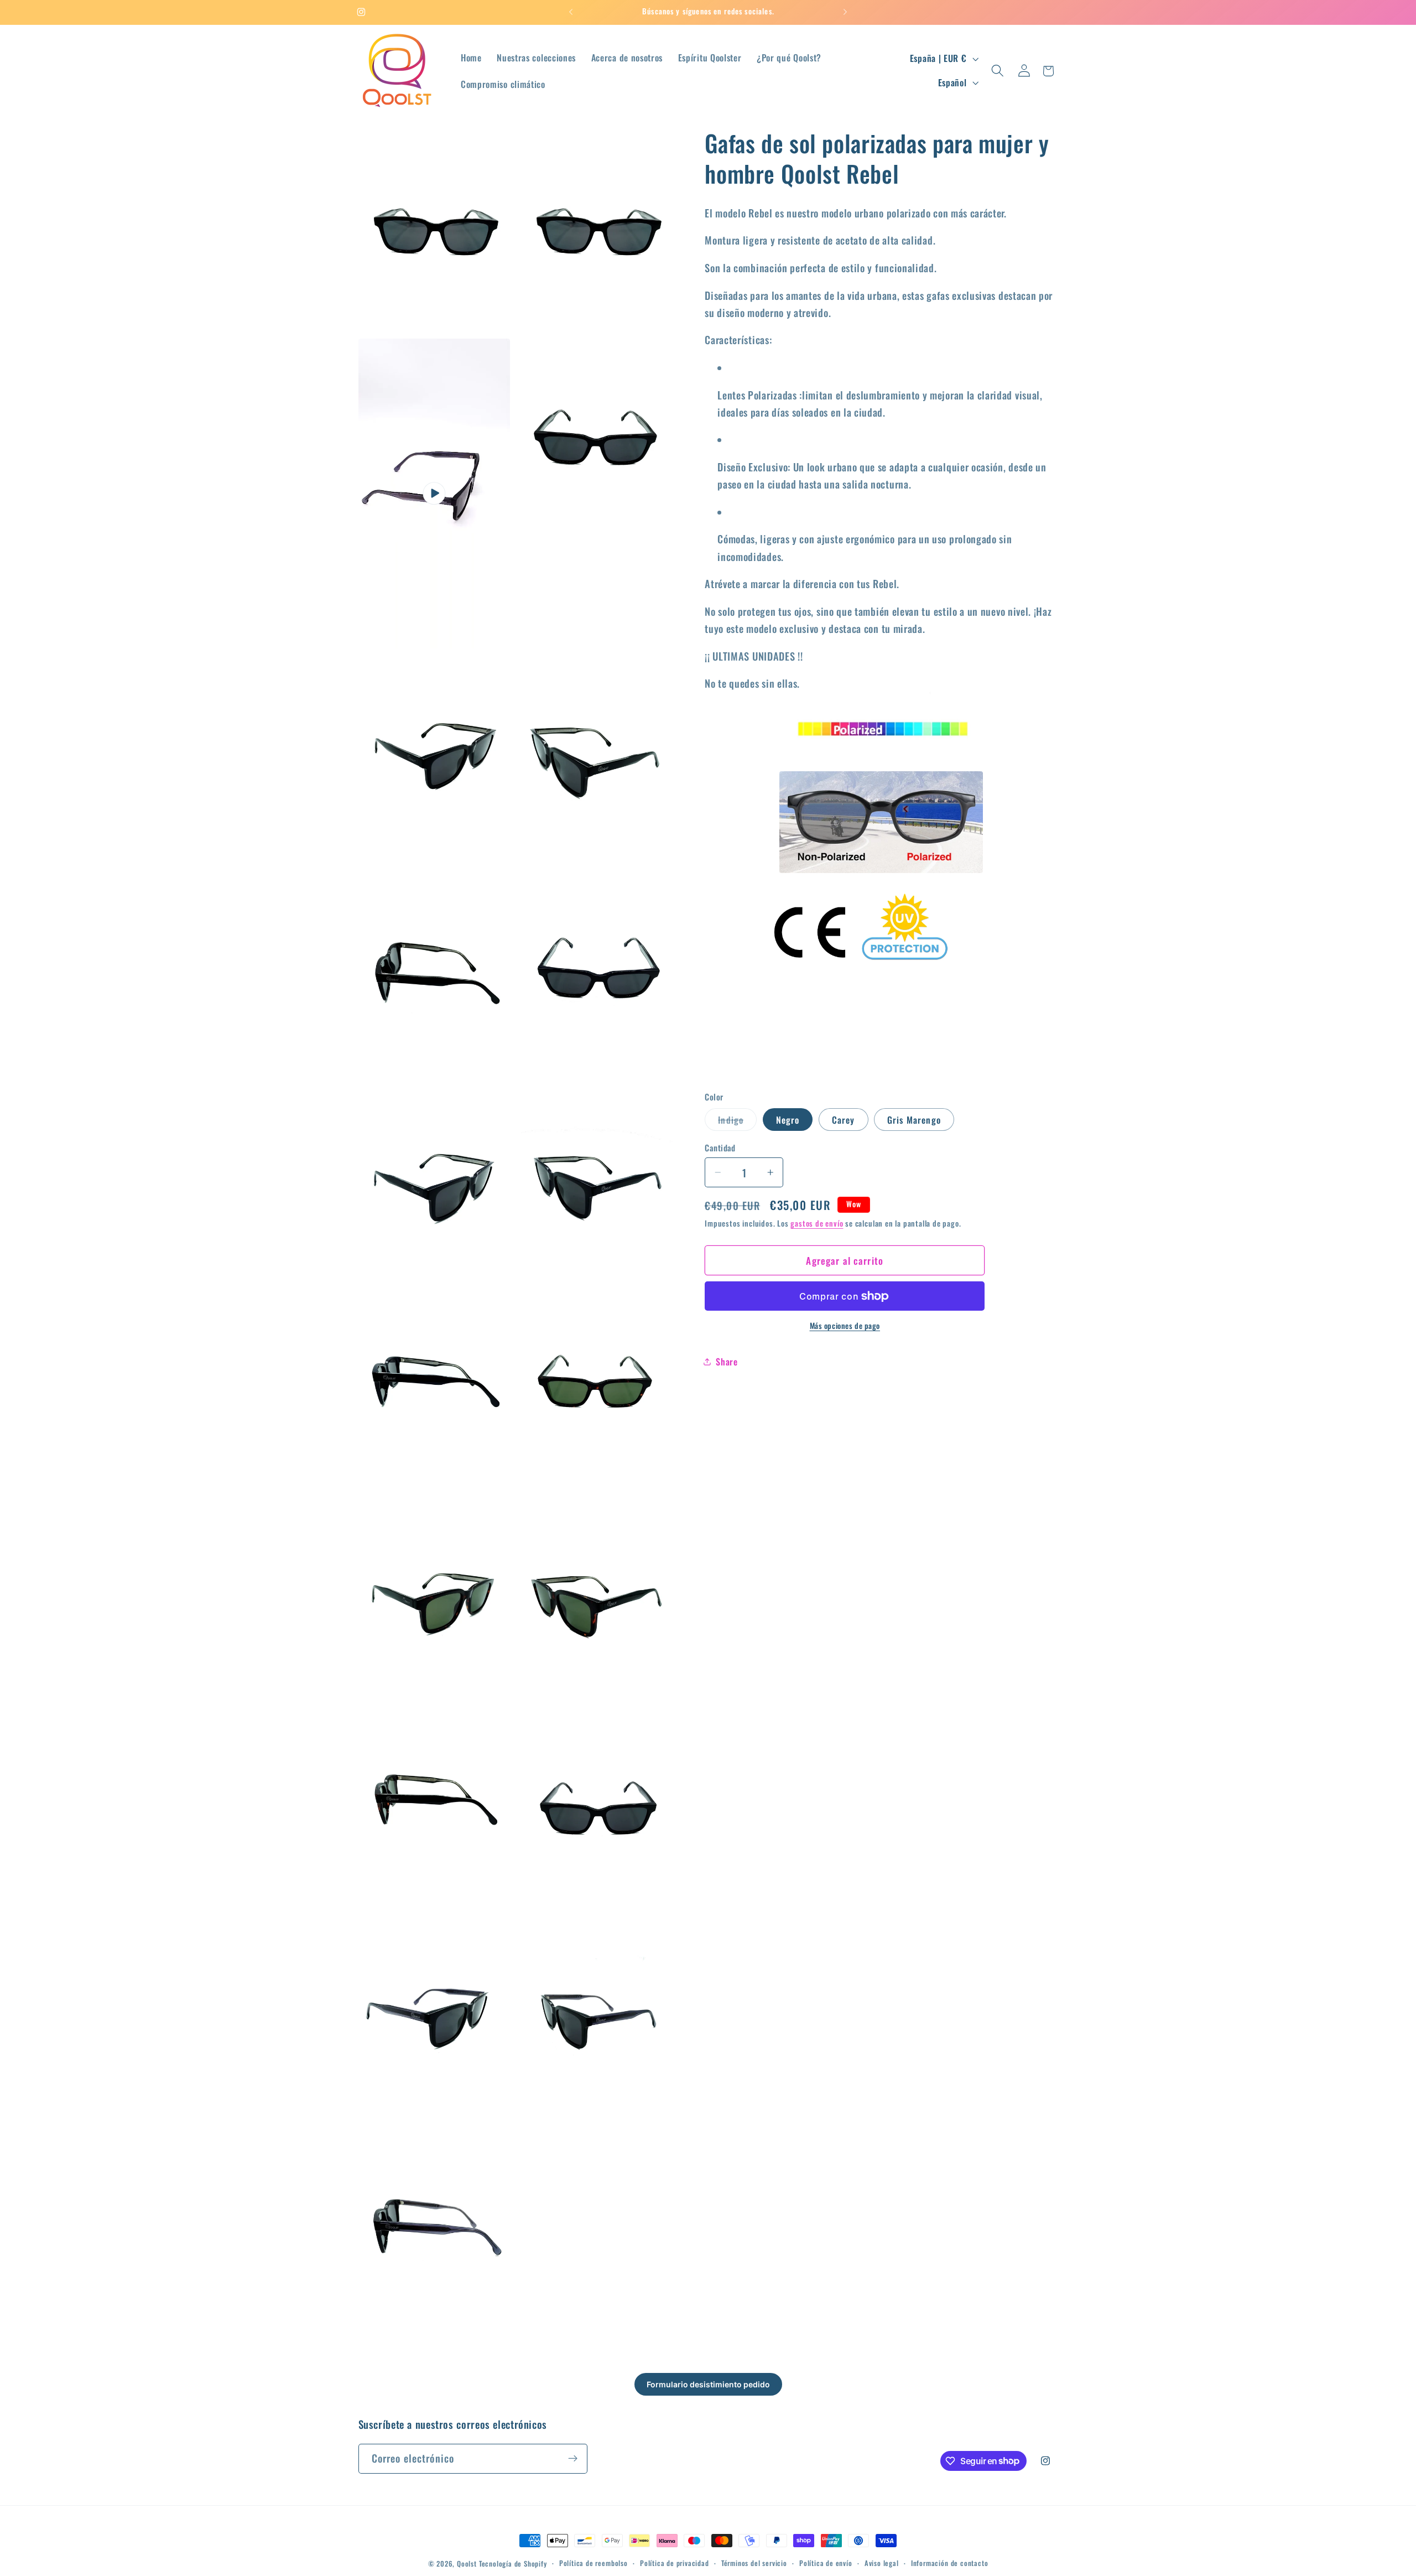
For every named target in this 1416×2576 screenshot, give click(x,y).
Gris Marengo (914, 1120)
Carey (844, 1120)
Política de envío (826, 2563)
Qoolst (467, 2564)
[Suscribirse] (573, 2458)
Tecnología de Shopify (513, 2564)
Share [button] (727, 1362)
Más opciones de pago (845, 1326)
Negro (788, 1120)
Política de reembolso (594, 2563)
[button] (998, 71)
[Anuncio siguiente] (845, 12)
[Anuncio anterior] (571, 12)
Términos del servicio (754, 2563)
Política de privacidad (675, 2563)
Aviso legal (882, 2563)
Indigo (737, 1122)
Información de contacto (950, 2563)
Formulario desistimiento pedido (708, 2384)
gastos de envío (817, 1223)
